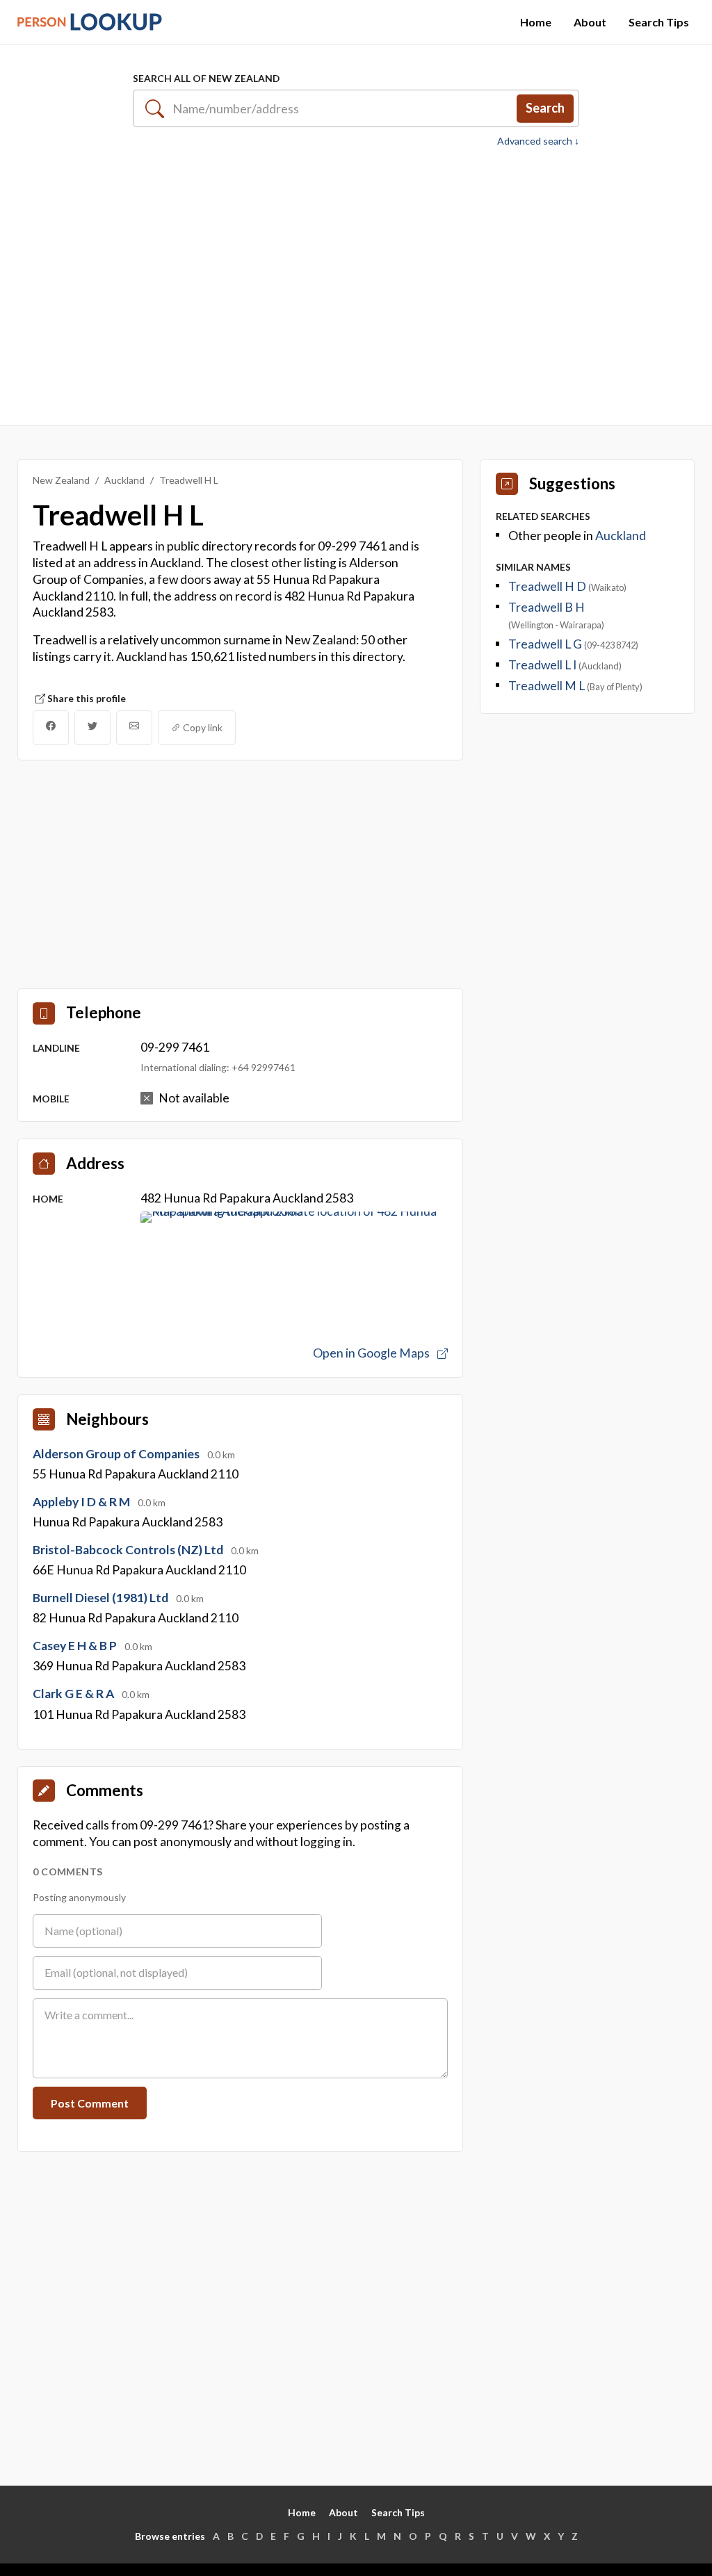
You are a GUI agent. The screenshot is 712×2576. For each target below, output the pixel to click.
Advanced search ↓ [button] (538, 141)
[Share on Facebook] (51, 728)
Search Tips (659, 22)
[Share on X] (92, 728)
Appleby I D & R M (82, 1502)
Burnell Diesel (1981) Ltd (102, 1598)
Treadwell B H (547, 607)
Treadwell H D (548, 586)
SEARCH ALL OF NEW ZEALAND (206, 78)
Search (545, 108)
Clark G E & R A (74, 1694)
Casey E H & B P (76, 1646)
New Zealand (61, 480)
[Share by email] (134, 728)
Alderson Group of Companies (117, 1454)
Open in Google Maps (372, 1353)
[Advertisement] (356, 284)
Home (536, 22)
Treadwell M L (548, 686)
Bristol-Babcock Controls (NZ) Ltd (129, 1550)
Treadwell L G (546, 644)
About (590, 22)
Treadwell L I (543, 665)
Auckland (124, 480)
